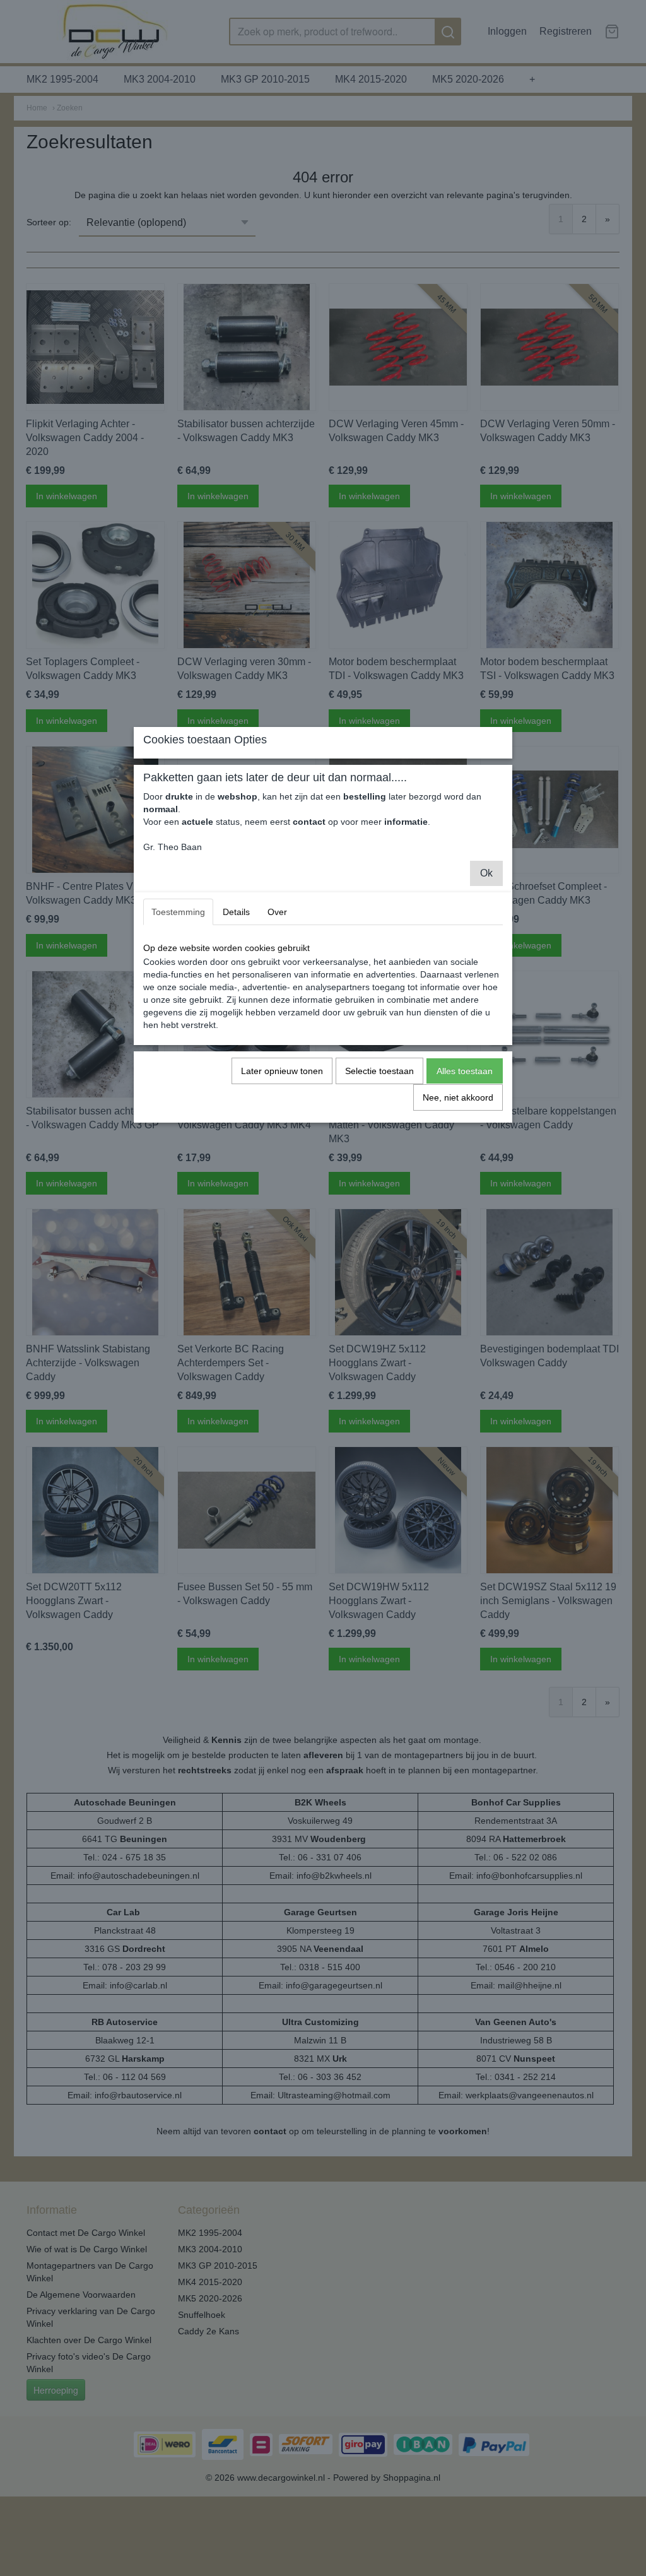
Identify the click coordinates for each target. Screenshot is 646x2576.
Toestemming (178, 912)
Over (277, 912)
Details (236, 912)
